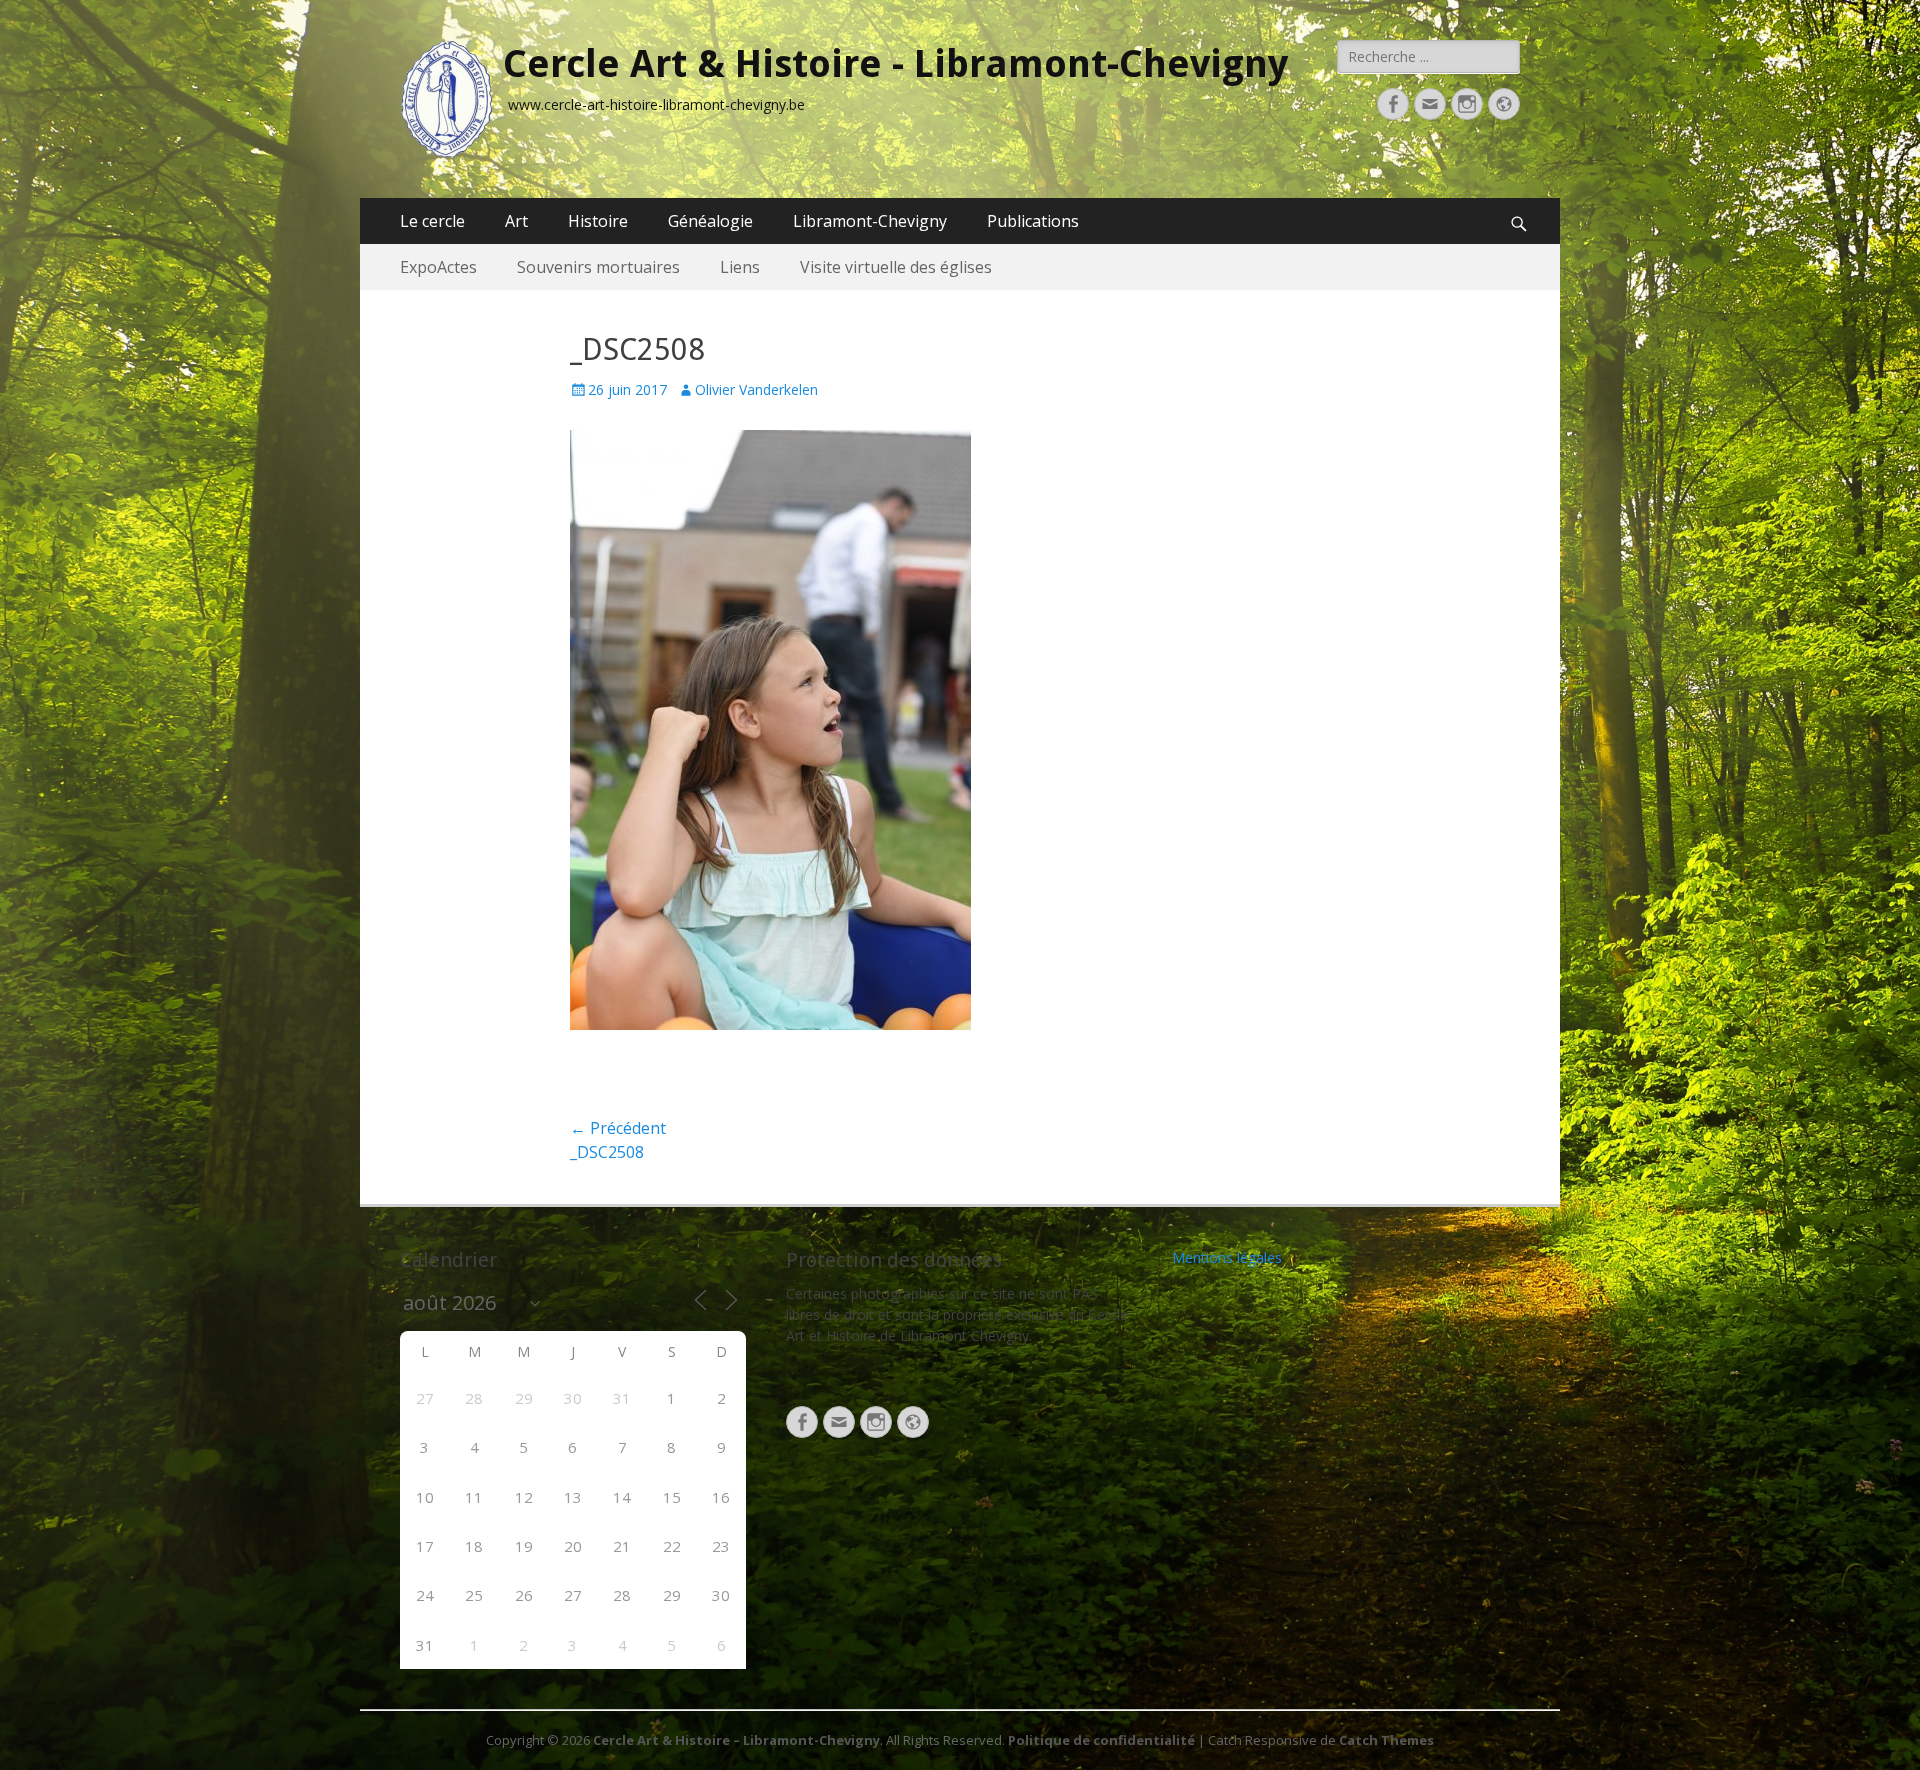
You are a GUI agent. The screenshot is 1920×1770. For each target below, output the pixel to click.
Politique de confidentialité (1101, 1740)
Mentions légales (1227, 1257)
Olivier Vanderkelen (756, 389)
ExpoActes (438, 267)
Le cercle (432, 221)
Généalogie (710, 221)
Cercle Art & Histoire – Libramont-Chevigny (736, 1740)
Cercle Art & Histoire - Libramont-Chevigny (895, 64)
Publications (1033, 221)
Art (516, 221)
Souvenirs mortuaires (598, 267)
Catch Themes (1386, 1740)
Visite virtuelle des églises (896, 267)
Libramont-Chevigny (870, 221)
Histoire (598, 221)
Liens (740, 267)
